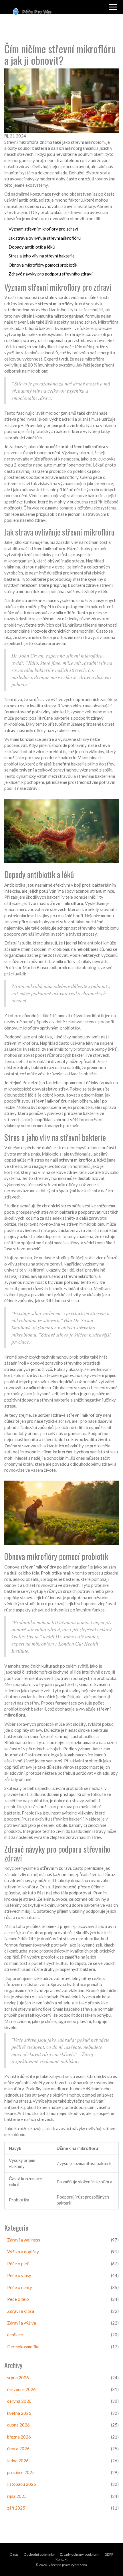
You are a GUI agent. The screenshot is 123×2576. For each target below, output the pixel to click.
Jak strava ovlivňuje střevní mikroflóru (45, 238)
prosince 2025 (21, 2472)
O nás (14, 2554)
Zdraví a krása (21, 2311)
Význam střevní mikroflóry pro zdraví (43, 229)
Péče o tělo (18, 2299)
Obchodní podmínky (39, 2554)
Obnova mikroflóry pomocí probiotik (43, 265)
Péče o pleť (18, 2264)
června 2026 (19, 2401)
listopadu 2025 (22, 2484)
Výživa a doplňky (23, 2252)
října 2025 (17, 2496)
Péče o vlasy (19, 2275)
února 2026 (18, 2449)
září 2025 (16, 2508)
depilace (15, 2335)
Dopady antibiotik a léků (32, 247)
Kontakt (61, 2559)
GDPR (109, 2554)
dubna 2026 (18, 2425)
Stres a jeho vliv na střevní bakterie (42, 256)
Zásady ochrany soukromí (80, 2554)
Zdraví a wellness (24, 2240)
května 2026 (19, 2413)
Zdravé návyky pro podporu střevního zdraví (50, 274)
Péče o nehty (20, 2287)
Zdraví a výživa (22, 2323)
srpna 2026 (18, 2378)
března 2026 (19, 2437)
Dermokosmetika (23, 2347)
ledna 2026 (18, 2461)
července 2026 (21, 2389)
